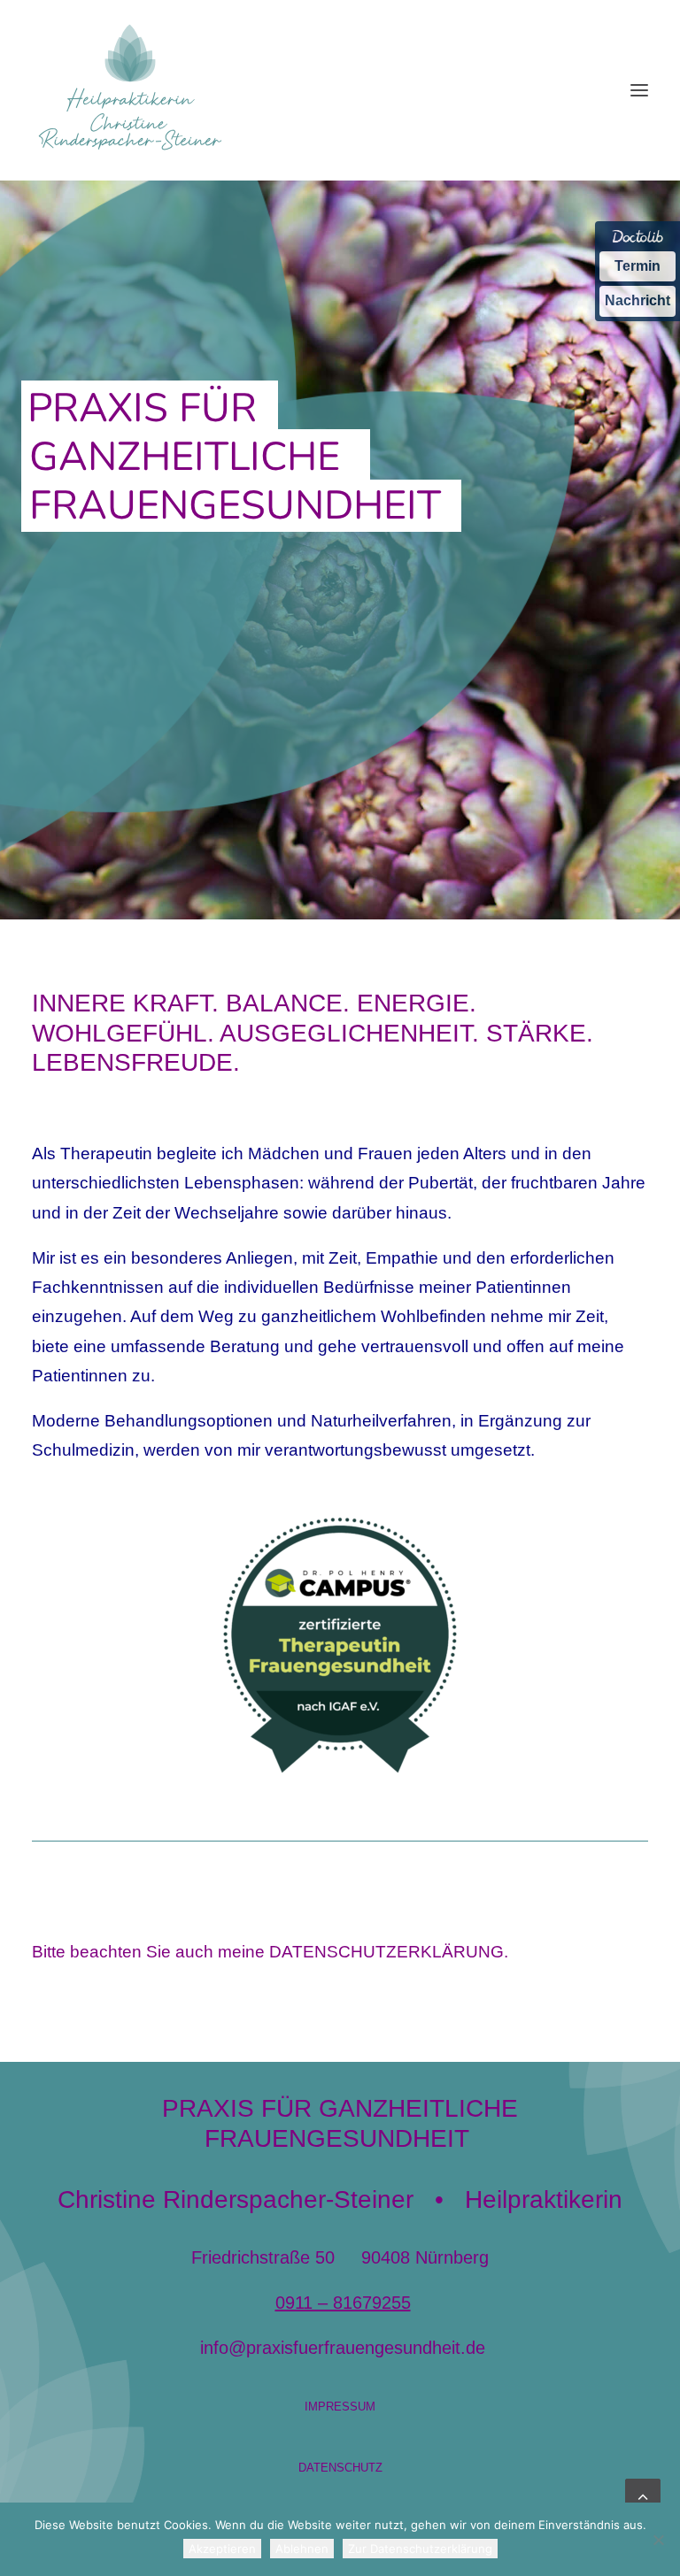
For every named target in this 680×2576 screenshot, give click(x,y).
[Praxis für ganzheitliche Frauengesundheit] (130, 90)
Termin (637, 266)
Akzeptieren (222, 2549)
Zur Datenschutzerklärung (420, 2549)
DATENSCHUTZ (340, 2468)
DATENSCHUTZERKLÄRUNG (386, 1952)
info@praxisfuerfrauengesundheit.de (343, 2348)
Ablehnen (302, 2549)
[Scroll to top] (643, 2495)
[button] (639, 90)
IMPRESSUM (340, 2407)
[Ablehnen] (658, 2540)
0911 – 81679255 (343, 2303)
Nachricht (637, 300)
